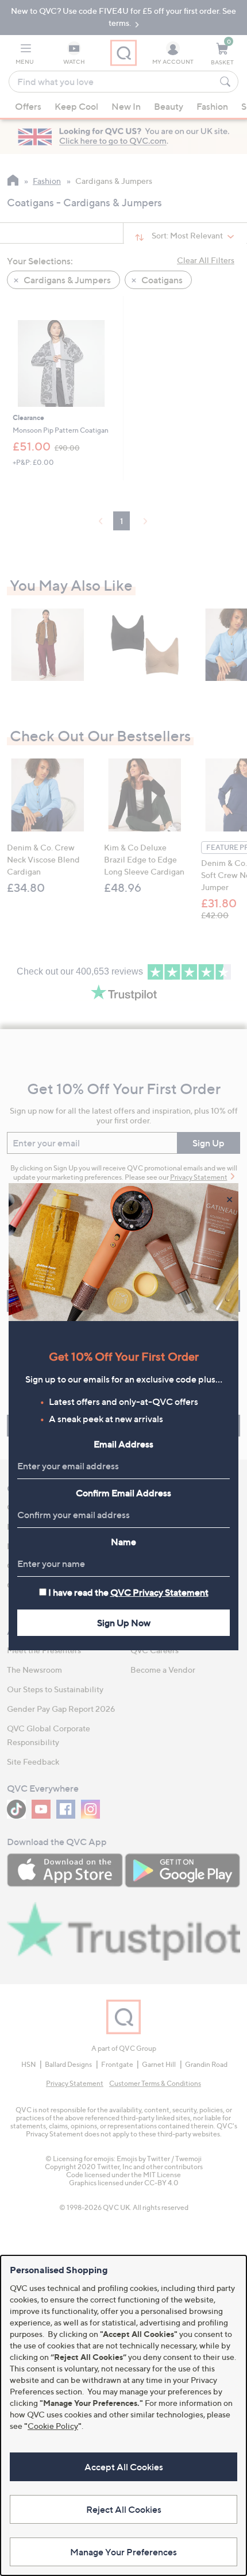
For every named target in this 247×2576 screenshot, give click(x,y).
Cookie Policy (53, 2426)
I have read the (128, 1592)
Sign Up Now (124, 1623)
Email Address (123, 1444)
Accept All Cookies (124, 2467)
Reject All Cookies (124, 2509)
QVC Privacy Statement (159, 1592)
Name (123, 1542)
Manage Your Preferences (123, 2552)
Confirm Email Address (123, 1493)
